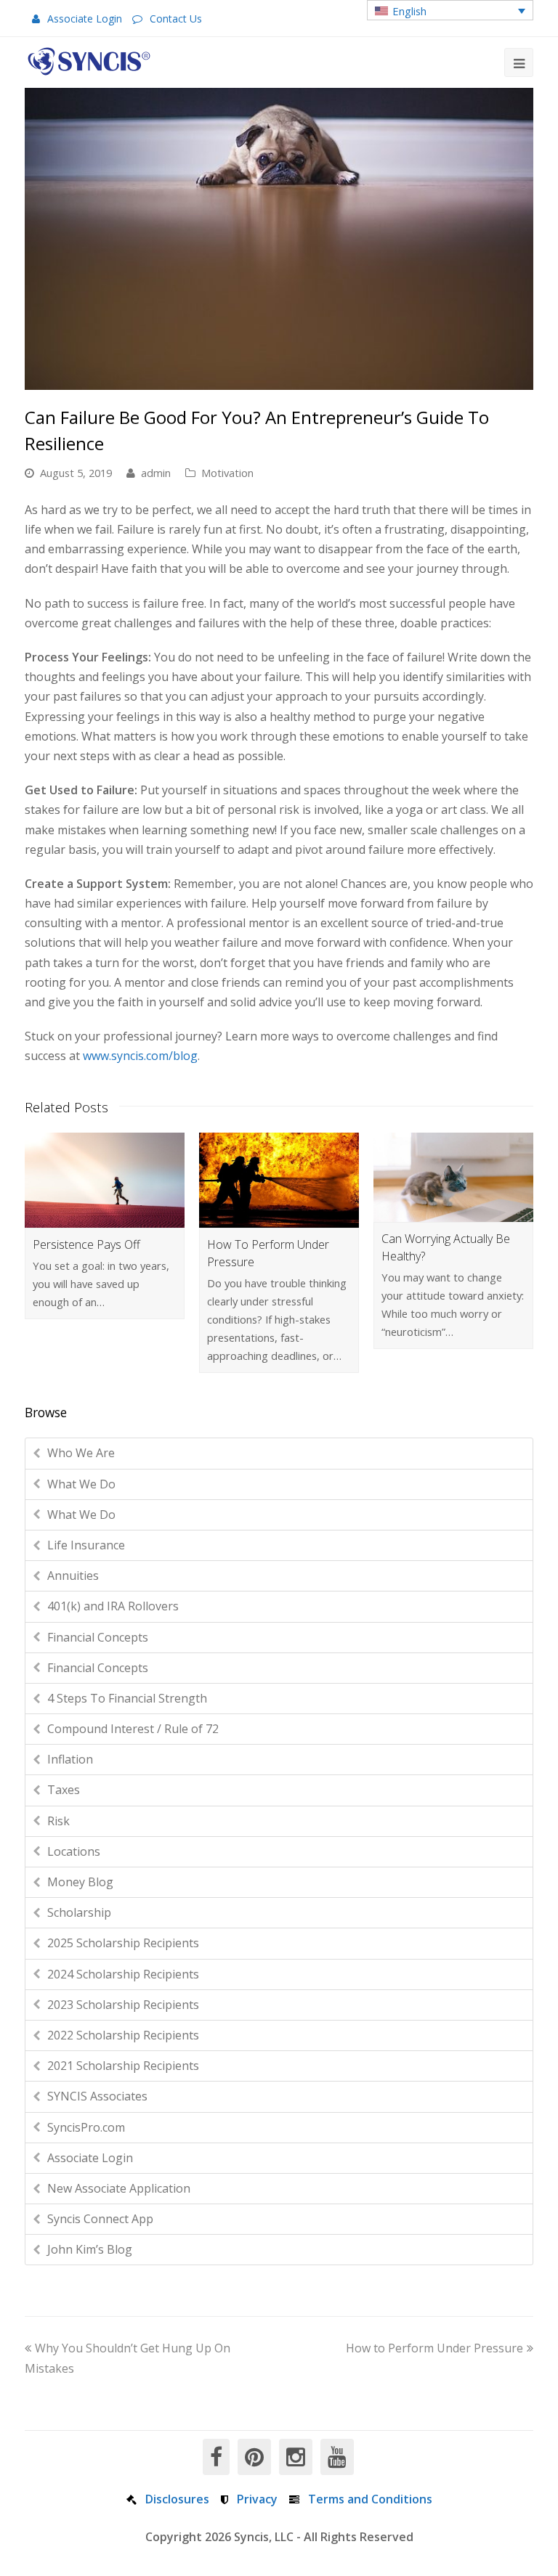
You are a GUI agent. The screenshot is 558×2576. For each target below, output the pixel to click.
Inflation (70, 1759)
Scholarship (79, 1912)
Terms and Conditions (370, 2499)
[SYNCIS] (89, 61)
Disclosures (177, 2499)
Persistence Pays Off (86, 1244)
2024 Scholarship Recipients (123, 1974)
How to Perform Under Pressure (434, 2348)
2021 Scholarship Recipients (123, 2066)
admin (156, 473)
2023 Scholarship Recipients (123, 2005)
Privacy (257, 2499)
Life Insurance (86, 1545)
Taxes (64, 1790)
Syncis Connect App (100, 2219)
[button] (450, 10)
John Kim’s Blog (90, 2249)
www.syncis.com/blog (140, 1056)
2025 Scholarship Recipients (123, 1943)
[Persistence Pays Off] (105, 1180)
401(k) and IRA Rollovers (113, 1606)
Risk (58, 1821)
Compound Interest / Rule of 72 (133, 1729)
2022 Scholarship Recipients (123, 2035)
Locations (74, 1851)
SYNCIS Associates (97, 2096)
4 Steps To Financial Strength (127, 1698)
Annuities (73, 1576)
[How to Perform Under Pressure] (279, 1180)
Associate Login (85, 19)
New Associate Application (119, 2188)
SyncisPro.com (86, 2127)
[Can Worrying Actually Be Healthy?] (453, 1177)
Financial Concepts (98, 1637)
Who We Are (81, 1453)
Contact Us (176, 19)
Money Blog (80, 1882)
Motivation (227, 473)
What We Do (81, 1484)
